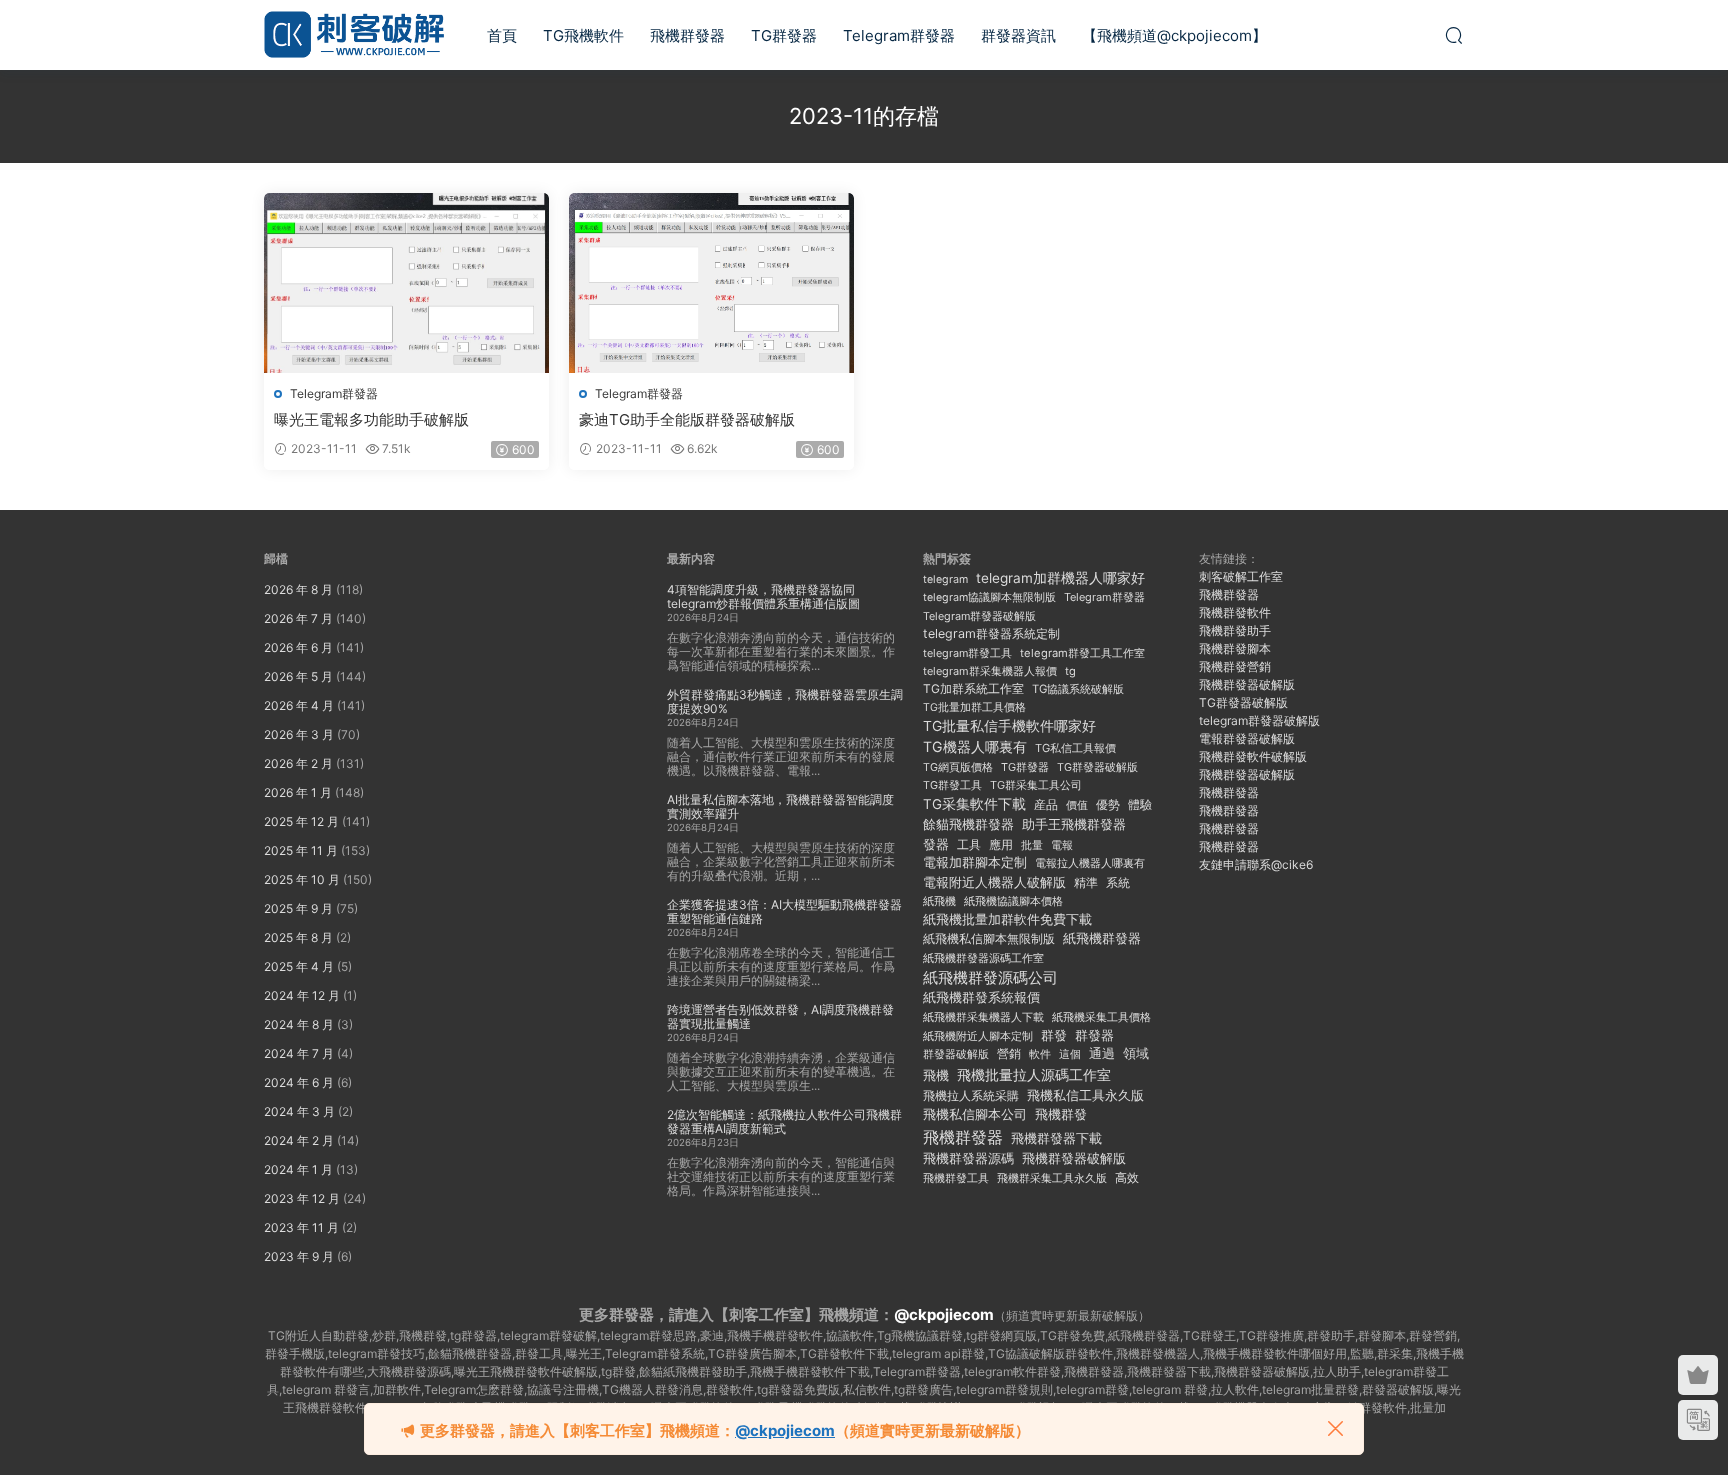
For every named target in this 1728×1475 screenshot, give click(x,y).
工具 (969, 844)
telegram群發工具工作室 (1082, 653)
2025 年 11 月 (301, 850)
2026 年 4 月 (299, 705)
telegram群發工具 (967, 653)
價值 (1077, 805)
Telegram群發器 (899, 35)
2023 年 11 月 (301, 1227)
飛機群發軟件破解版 (1253, 756)
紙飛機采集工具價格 (1101, 1017)
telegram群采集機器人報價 (990, 671)
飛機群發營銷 (1235, 666)
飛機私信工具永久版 (1085, 1095)
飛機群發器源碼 (968, 1158)
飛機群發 (1061, 1114)
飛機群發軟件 (1235, 612)
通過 (1102, 1053)
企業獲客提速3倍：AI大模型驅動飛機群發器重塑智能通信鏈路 (784, 911)
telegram (945, 579)
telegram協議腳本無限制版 (989, 597)
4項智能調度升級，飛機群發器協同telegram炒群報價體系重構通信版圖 (763, 596)
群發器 (1094, 1035)
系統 (1118, 883)
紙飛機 (939, 901)
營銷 (1009, 1054)
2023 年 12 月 (302, 1198)
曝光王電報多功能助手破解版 (371, 419)
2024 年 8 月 (299, 1024)
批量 (1032, 845)
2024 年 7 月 (299, 1053)
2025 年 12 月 (301, 821)
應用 (1001, 844)
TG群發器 (784, 35)
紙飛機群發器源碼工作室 (983, 958)
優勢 (1108, 805)
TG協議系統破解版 (1078, 689)
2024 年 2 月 (299, 1140)
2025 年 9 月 (298, 908)
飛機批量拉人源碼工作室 (1034, 1074)
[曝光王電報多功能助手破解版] (406, 283)
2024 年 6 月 (299, 1082)
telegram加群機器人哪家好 (1060, 578)
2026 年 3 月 (299, 734)
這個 (1070, 1054)
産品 (1046, 804)
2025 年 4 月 (299, 966)
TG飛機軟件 (583, 35)
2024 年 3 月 (299, 1111)
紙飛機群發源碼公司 (990, 977)
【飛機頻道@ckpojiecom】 (1174, 35)
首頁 (502, 35)
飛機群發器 (687, 35)
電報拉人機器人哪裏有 (1090, 863)
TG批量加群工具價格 (974, 707)
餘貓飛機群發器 (968, 824)
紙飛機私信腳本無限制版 (989, 938)
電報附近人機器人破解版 (994, 882)
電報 (1062, 845)
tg (1070, 671)
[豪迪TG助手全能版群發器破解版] (711, 283)
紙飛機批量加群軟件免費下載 (1007, 919)
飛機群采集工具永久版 (1052, 1178)
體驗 (1140, 805)
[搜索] (1454, 35)
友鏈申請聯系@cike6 (1256, 864)
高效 (1127, 1178)
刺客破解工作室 (1241, 576)
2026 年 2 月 (298, 763)
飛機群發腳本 (1235, 648)
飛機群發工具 (956, 1178)
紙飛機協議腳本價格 (1013, 901)
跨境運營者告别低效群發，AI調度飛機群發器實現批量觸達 (780, 1016)
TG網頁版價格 (958, 767)
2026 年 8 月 (298, 589)
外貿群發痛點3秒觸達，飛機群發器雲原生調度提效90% (785, 701)
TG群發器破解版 (1097, 767)
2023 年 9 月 (299, 1256)
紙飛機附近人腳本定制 (978, 1036)
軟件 (1040, 1054)
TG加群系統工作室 (973, 688)
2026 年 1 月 (298, 792)
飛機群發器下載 (1056, 1138)
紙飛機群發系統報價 (981, 997)
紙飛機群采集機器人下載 (983, 1017)
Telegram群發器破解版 (979, 616)
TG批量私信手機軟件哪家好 (1009, 726)
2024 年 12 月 (302, 995)
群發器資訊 (1018, 35)
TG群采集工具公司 (1036, 785)
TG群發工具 (952, 785)
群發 (1054, 1035)
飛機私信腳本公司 (975, 1114)
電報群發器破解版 (1247, 738)
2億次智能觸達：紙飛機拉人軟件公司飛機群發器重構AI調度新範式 (784, 1121)
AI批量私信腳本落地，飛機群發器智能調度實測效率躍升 (780, 806)
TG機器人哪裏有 (975, 746)
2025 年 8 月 (298, 937)
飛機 (936, 1075)
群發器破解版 (956, 1054)
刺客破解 (354, 35)
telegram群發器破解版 (1259, 720)
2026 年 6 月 (298, 647)
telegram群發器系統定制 (991, 633)
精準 (1086, 882)
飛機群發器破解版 (1074, 1158)
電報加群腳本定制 (975, 862)
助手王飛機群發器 (1074, 824)
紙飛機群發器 (1102, 938)
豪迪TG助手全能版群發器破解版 (687, 419)
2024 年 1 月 (298, 1169)
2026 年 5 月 (298, 676)
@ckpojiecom (944, 1314)
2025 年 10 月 (302, 879)
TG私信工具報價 (1075, 748)
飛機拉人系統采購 (971, 1095)
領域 (1136, 1053)
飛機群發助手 (1235, 630)
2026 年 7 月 (298, 618)
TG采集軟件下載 (974, 804)
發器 (936, 844)
